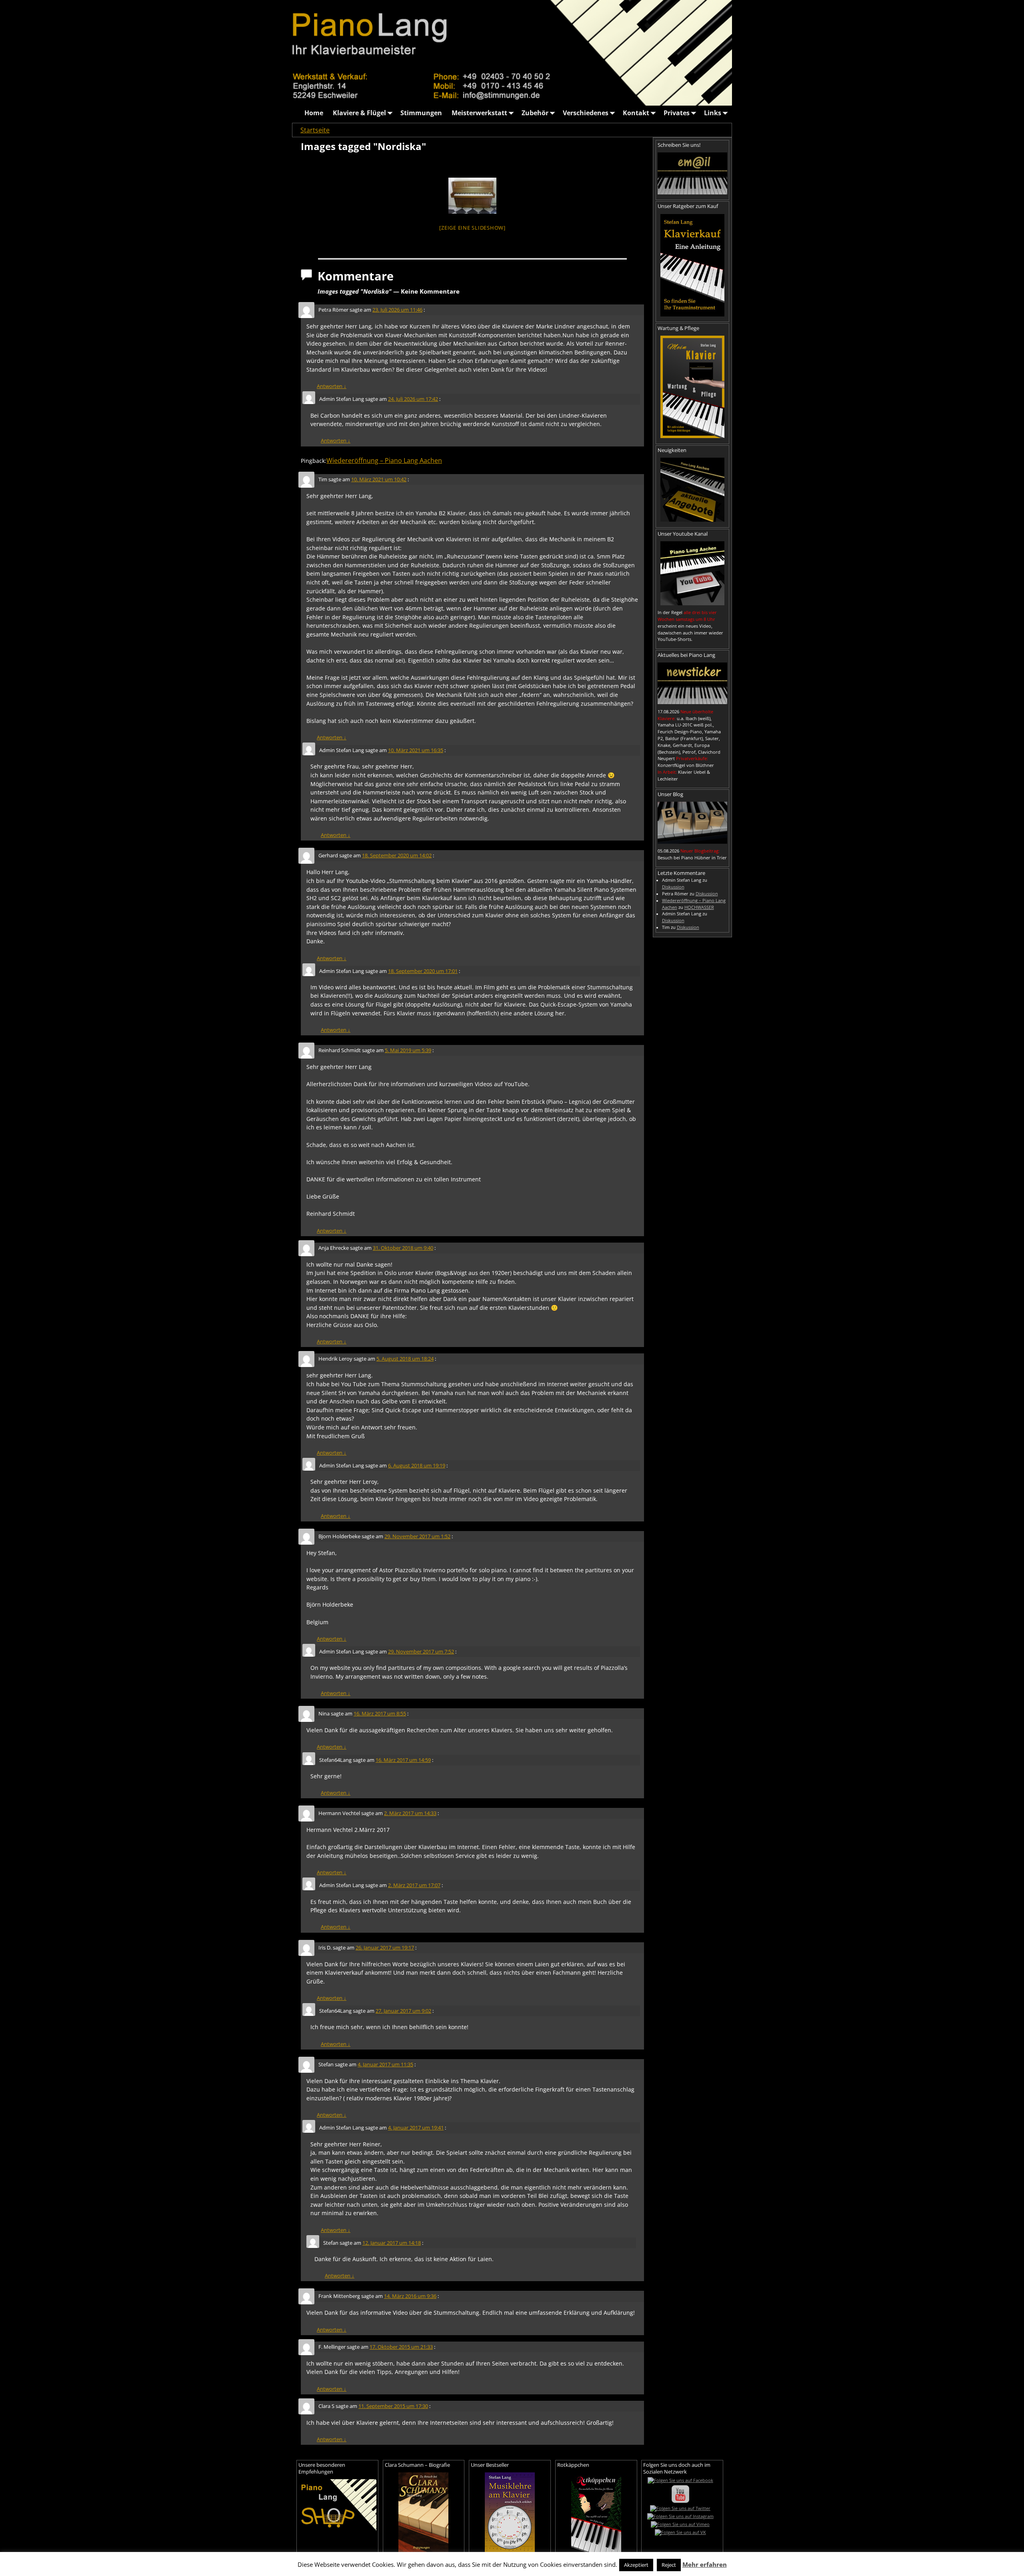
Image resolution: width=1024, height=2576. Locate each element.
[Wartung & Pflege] (692, 387)
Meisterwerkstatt (479, 113)
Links (713, 113)
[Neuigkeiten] (692, 490)
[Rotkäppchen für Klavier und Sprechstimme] (596, 2512)
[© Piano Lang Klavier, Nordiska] (472, 196)
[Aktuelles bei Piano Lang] (692, 683)
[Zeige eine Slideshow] (472, 228)
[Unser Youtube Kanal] (692, 573)
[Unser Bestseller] (510, 2512)
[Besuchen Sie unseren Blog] (692, 823)
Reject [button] (669, 2565)
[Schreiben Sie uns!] (692, 173)
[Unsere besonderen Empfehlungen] (337, 2505)
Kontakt (636, 113)
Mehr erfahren (705, 2564)
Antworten (332, 386)
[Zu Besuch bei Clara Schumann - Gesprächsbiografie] (424, 2512)
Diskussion (673, 887)
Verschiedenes (586, 113)
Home (314, 113)
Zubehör (535, 113)
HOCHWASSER (699, 907)
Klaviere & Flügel (359, 113)
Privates (677, 113)
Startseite (315, 130)
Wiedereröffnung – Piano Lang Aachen (384, 460)
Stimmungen (421, 113)
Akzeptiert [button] (636, 2565)
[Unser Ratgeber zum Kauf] (692, 265)
